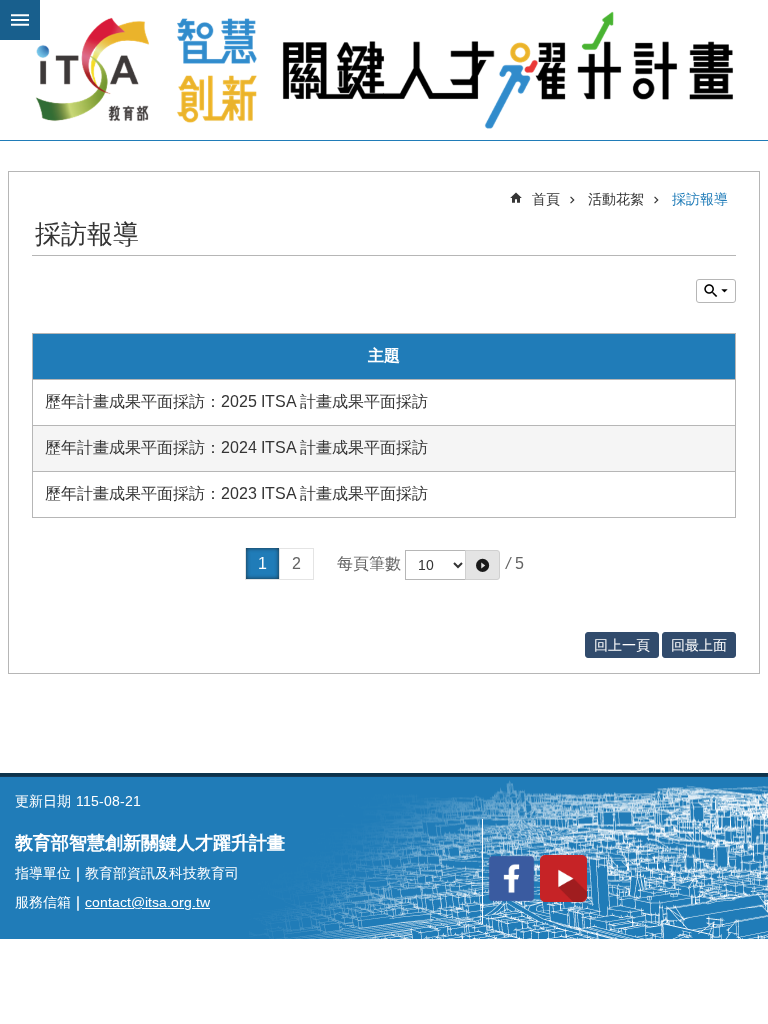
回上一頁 (622, 645)
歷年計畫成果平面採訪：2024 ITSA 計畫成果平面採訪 (236, 447)
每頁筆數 (369, 563)
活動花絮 (616, 199)
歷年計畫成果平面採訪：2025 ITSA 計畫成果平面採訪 (236, 401)
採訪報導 (700, 199)
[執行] (482, 565)
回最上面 (699, 645)
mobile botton (20, 20)
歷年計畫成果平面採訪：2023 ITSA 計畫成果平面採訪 (236, 493)
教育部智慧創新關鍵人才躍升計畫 (384, 70)
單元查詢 (716, 291)
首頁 (546, 199)
